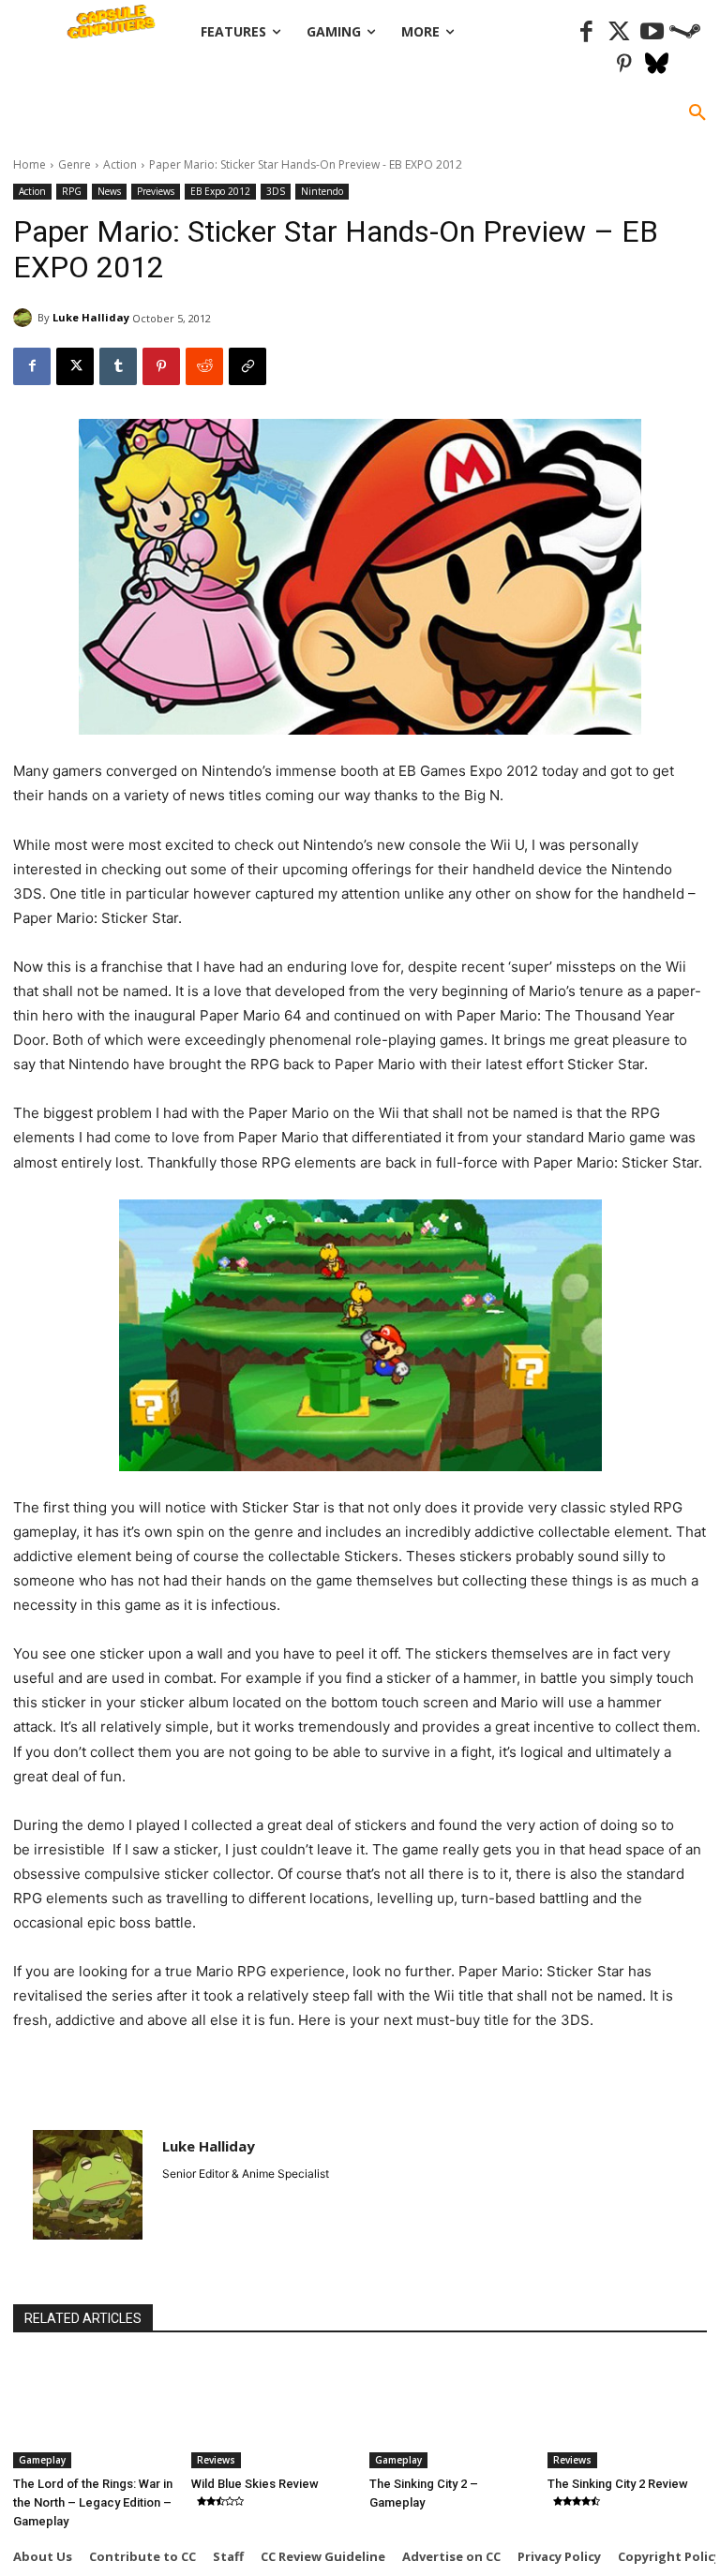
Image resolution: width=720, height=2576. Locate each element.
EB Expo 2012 (220, 191)
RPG (72, 191)
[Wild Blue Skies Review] (271, 2412)
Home (30, 164)
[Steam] (685, 32)
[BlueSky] (657, 65)
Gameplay (42, 2460)
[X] (75, 366)
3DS (276, 191)
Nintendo (322, 191)
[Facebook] (586, 32)
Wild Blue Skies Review (255, 2484)
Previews (156, 191)
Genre (75, 164)
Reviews (216, 2460)
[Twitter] (619, 32)
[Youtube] (652, 32)
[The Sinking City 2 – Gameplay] (449, 2412)
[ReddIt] (204, 366)
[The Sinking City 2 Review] (627, 2412)
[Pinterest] (624, 65)
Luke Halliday (91, 317)
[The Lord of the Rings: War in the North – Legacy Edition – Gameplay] (93, 2412)
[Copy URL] (247, 366)
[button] (697, 113)
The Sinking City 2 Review (618, 2484)
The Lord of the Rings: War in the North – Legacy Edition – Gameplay (93, 2502)
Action (120, 164)
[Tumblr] (118, 366)
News (109, 191)
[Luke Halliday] (25, 318)
